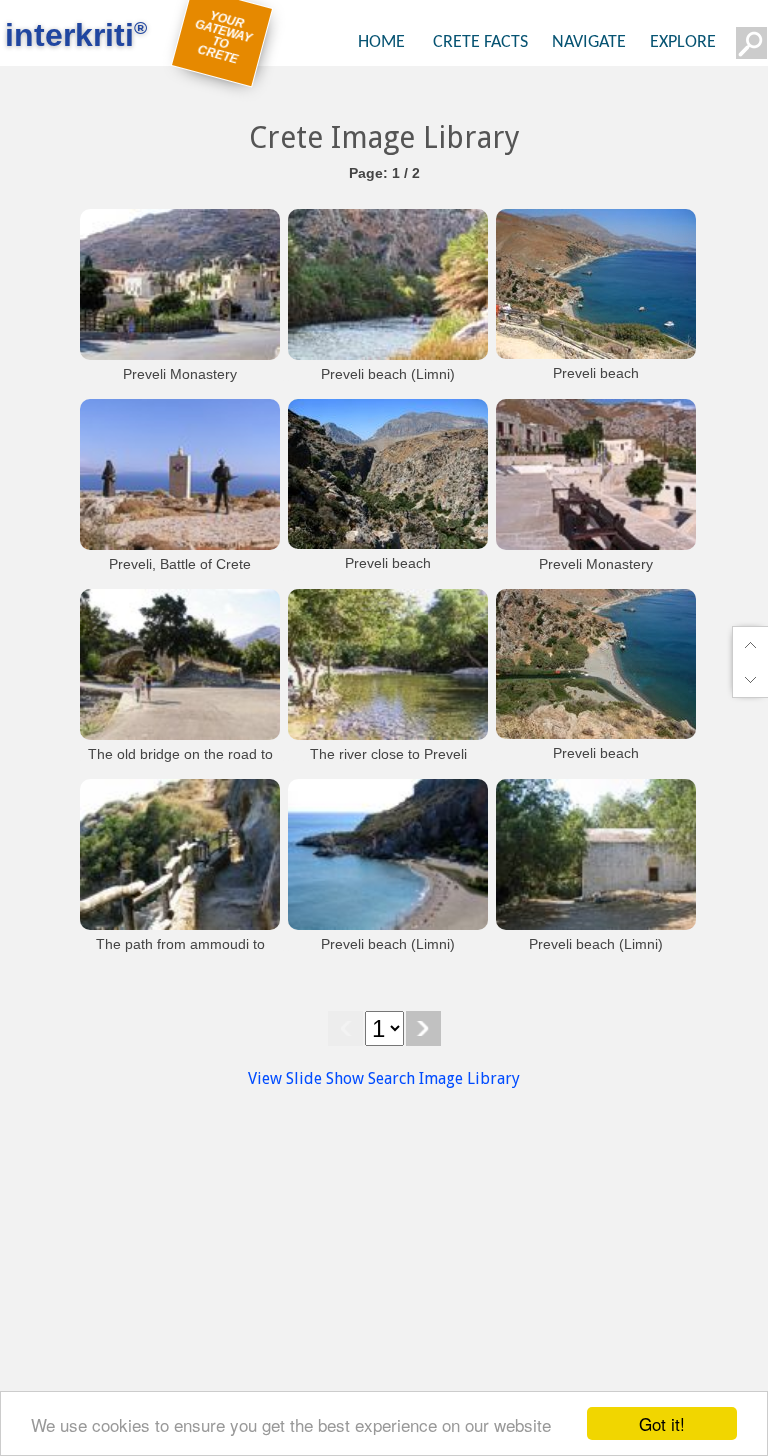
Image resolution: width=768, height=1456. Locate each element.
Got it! (662, 1423)
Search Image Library (444, 1078)
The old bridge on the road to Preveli (180, 764)
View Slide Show (306, 1078)
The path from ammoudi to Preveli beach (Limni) (180, 954)
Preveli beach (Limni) (388, 374)
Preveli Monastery (180, 374)
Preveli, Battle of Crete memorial (180, 574)
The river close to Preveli (388, 754)
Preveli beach (596, 373)
